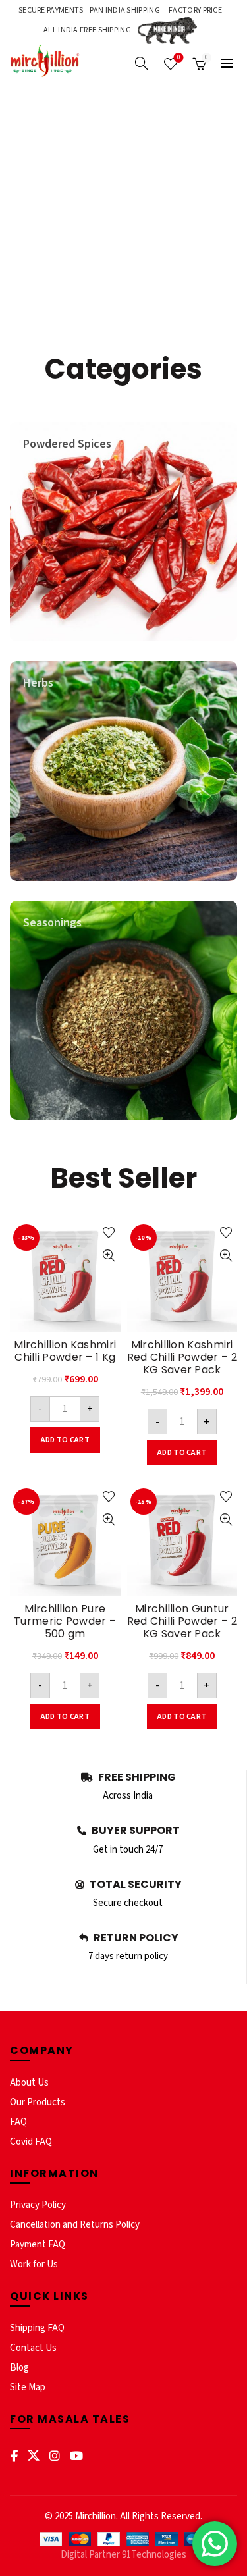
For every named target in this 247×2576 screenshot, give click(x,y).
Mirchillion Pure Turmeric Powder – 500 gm (65, 1621)
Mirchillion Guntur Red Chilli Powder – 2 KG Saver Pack (182, 1621)
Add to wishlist (109, 1233)
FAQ (18, 2122)
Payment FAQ (38, 2245)
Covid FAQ (31, 2142)
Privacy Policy (38, 2205)
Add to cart (65, 1440)
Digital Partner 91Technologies (123, 2555)
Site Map (28, 2387)
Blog (19, 2368)
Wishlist (179, 58)
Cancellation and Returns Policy (75, 2225)
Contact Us (33, 2348)
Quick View (109, 1256)
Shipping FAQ (37, 2328)
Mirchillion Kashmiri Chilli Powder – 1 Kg (65, 1351)
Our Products (38, 2102)
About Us (29, 2083)
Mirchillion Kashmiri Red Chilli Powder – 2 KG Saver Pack (182, 1357)
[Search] (142, 63)
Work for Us (34, 2264)
